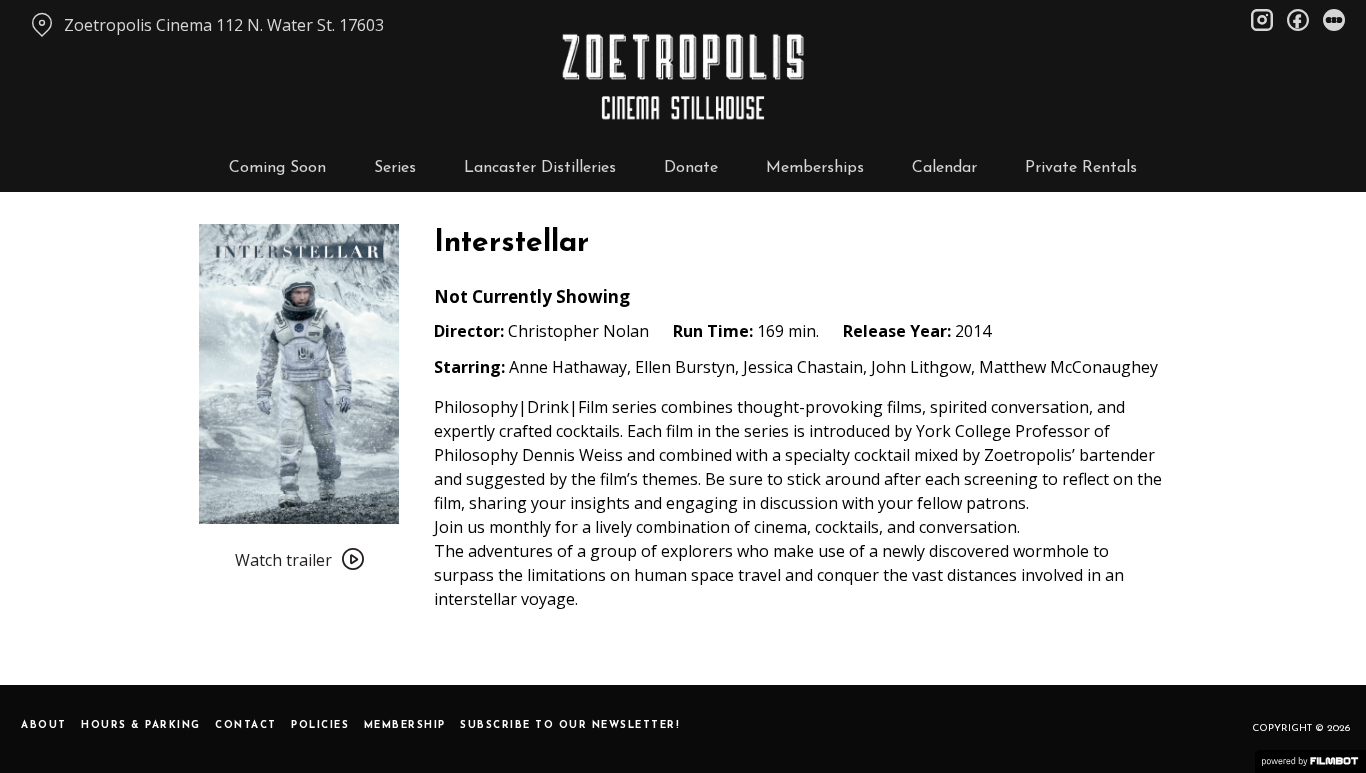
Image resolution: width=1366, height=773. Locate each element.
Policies (320, 725)
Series (395, 168)
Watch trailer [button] (283, 560)
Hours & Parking (141, 725)
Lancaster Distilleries (540, 168)
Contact (246, 725)
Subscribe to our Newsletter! (570, 725)
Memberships (815, 168)
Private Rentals (1081, 168)
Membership (405, 725)
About (44, 725)
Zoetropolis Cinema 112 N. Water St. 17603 (224, 25)
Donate (691, 168)
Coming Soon (277, 168)
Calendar (944, 168)
